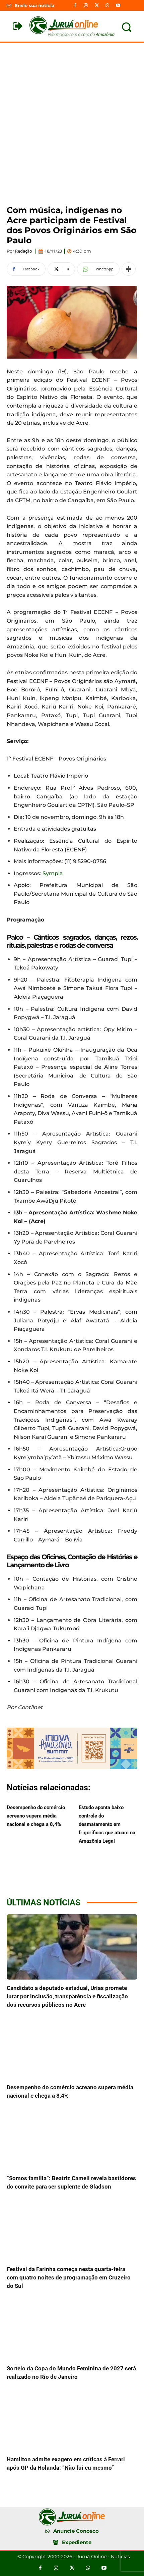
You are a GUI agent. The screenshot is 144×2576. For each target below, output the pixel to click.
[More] (129, 269)
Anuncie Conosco (76, 2531)
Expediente (77, 2542)
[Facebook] (75, 5)
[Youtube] (118, 5)
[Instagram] (86, 5)
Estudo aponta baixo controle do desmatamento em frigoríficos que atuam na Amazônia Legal (107, 1824)
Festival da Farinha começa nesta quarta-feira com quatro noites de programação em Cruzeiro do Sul (69, 2277)
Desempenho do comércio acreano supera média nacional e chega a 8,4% (36, 1816)
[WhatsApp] (107, 5)
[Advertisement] (72, 118)
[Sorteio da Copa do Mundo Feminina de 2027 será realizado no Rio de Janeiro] (72, 2327)
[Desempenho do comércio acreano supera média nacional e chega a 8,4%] (72, 2046)
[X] (96, 5)
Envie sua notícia (34, 5)
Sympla (53, 873)
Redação (24, 251)
